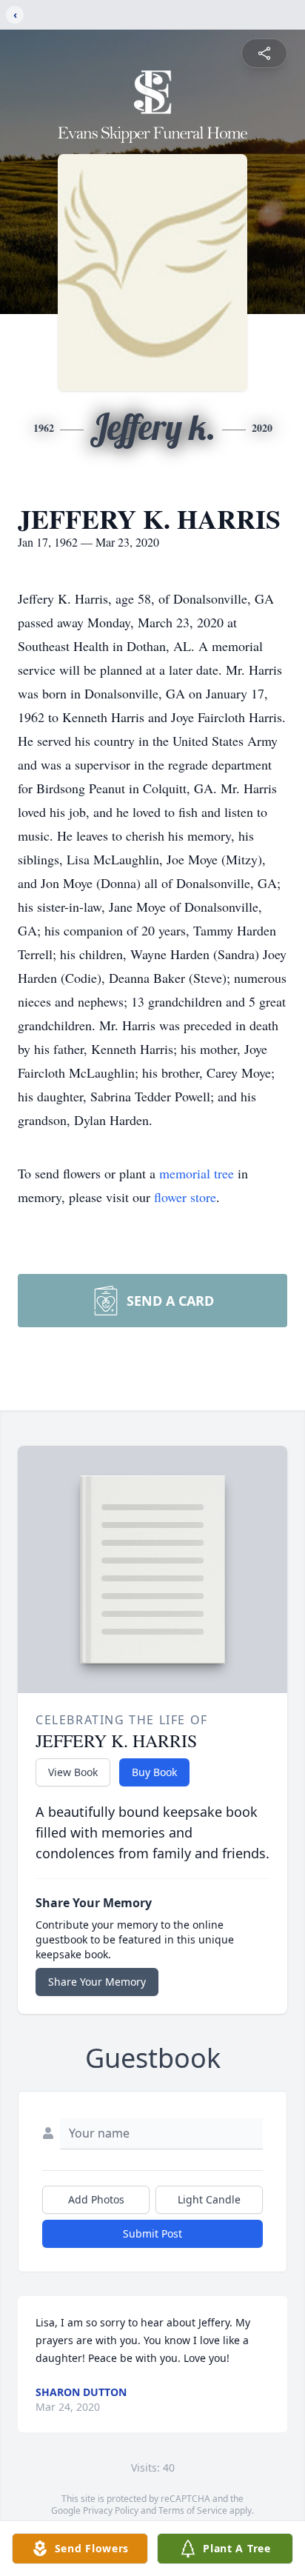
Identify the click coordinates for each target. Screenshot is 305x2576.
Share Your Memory (97, 1982)
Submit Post (152, 2233)
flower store (185, 1197)
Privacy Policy (111, 2510)
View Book (73, 1772)
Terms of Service (193, 2510)
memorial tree (197, 1173)
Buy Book (154, 1772)
